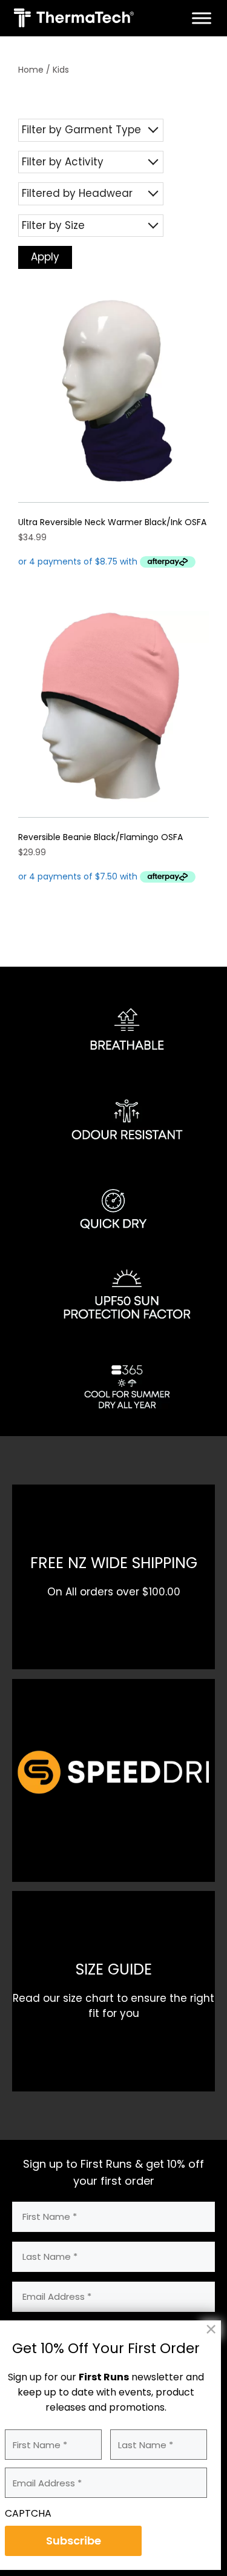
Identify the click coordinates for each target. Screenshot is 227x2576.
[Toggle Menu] (202, 18)
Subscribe (74, 2541)
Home (31, 70)
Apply (45, 257)
